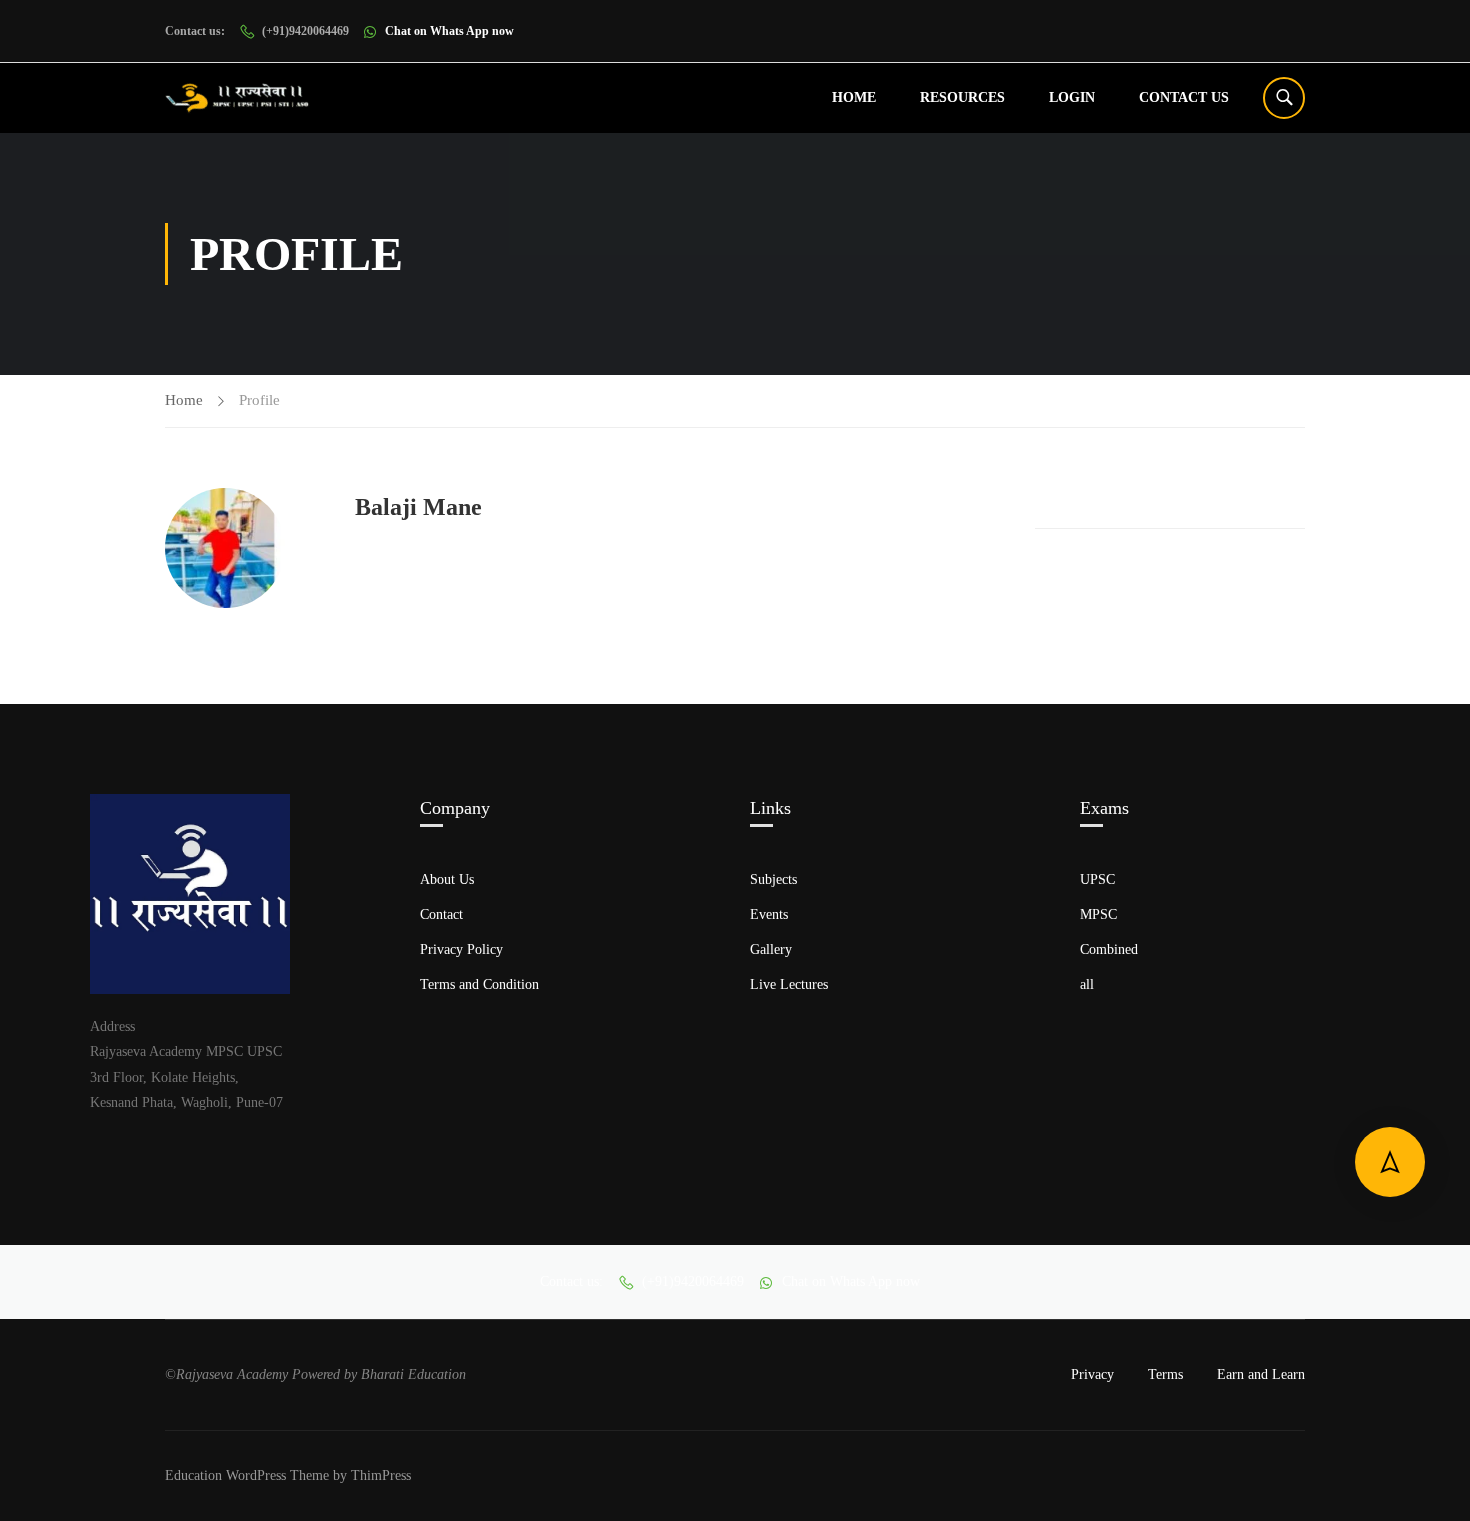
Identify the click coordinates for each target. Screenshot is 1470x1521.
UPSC (1097, 879)
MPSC (1098, 914)
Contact (441, 914)
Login (1072, 97)
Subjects (773, 879)
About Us (447, 879)
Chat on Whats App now (449, 31)
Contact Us (1184, 97)
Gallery (771, 949)
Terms (1165, 1374)
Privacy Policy (461, 949)
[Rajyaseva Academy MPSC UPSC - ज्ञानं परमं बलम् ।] (242, 98)
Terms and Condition (479, 984)
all (1087, 984)
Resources (962, 97)
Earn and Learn (1261, 1374)
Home (854, 97)
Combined (1109, 949)
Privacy (1092, 1374)
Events (769, 914)
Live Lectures (789, 984)
